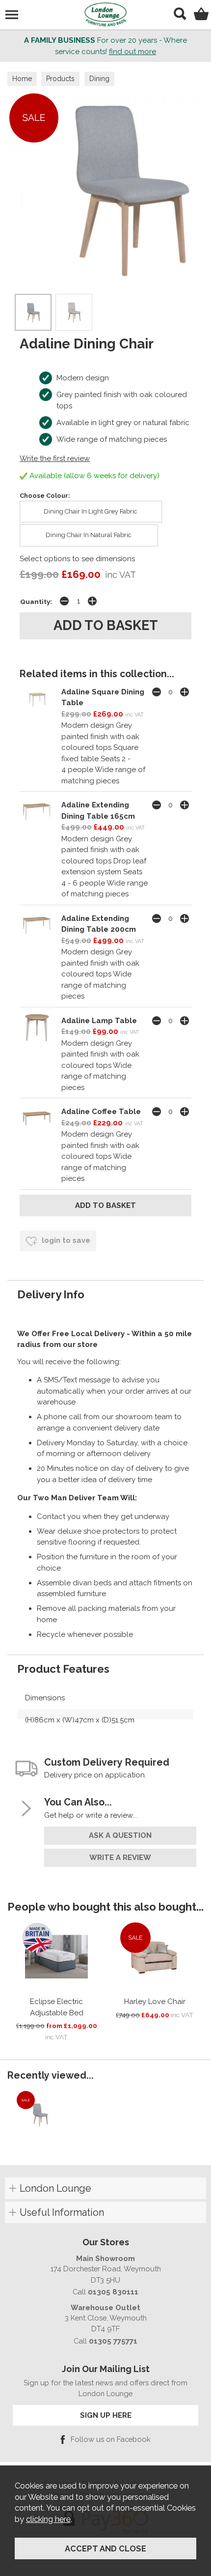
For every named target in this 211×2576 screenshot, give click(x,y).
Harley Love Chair (155, 2002)
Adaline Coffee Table (101, 1112)
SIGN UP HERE (106, 2415)
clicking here (48, 2519)
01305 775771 (113, 2341)
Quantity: (36, 601)
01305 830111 (113, 2292)
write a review (120, 1858)
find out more (132, 52)
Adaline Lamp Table (99, 1021)
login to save (65, 1240)
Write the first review (55, 458)
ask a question (120, 1835)
